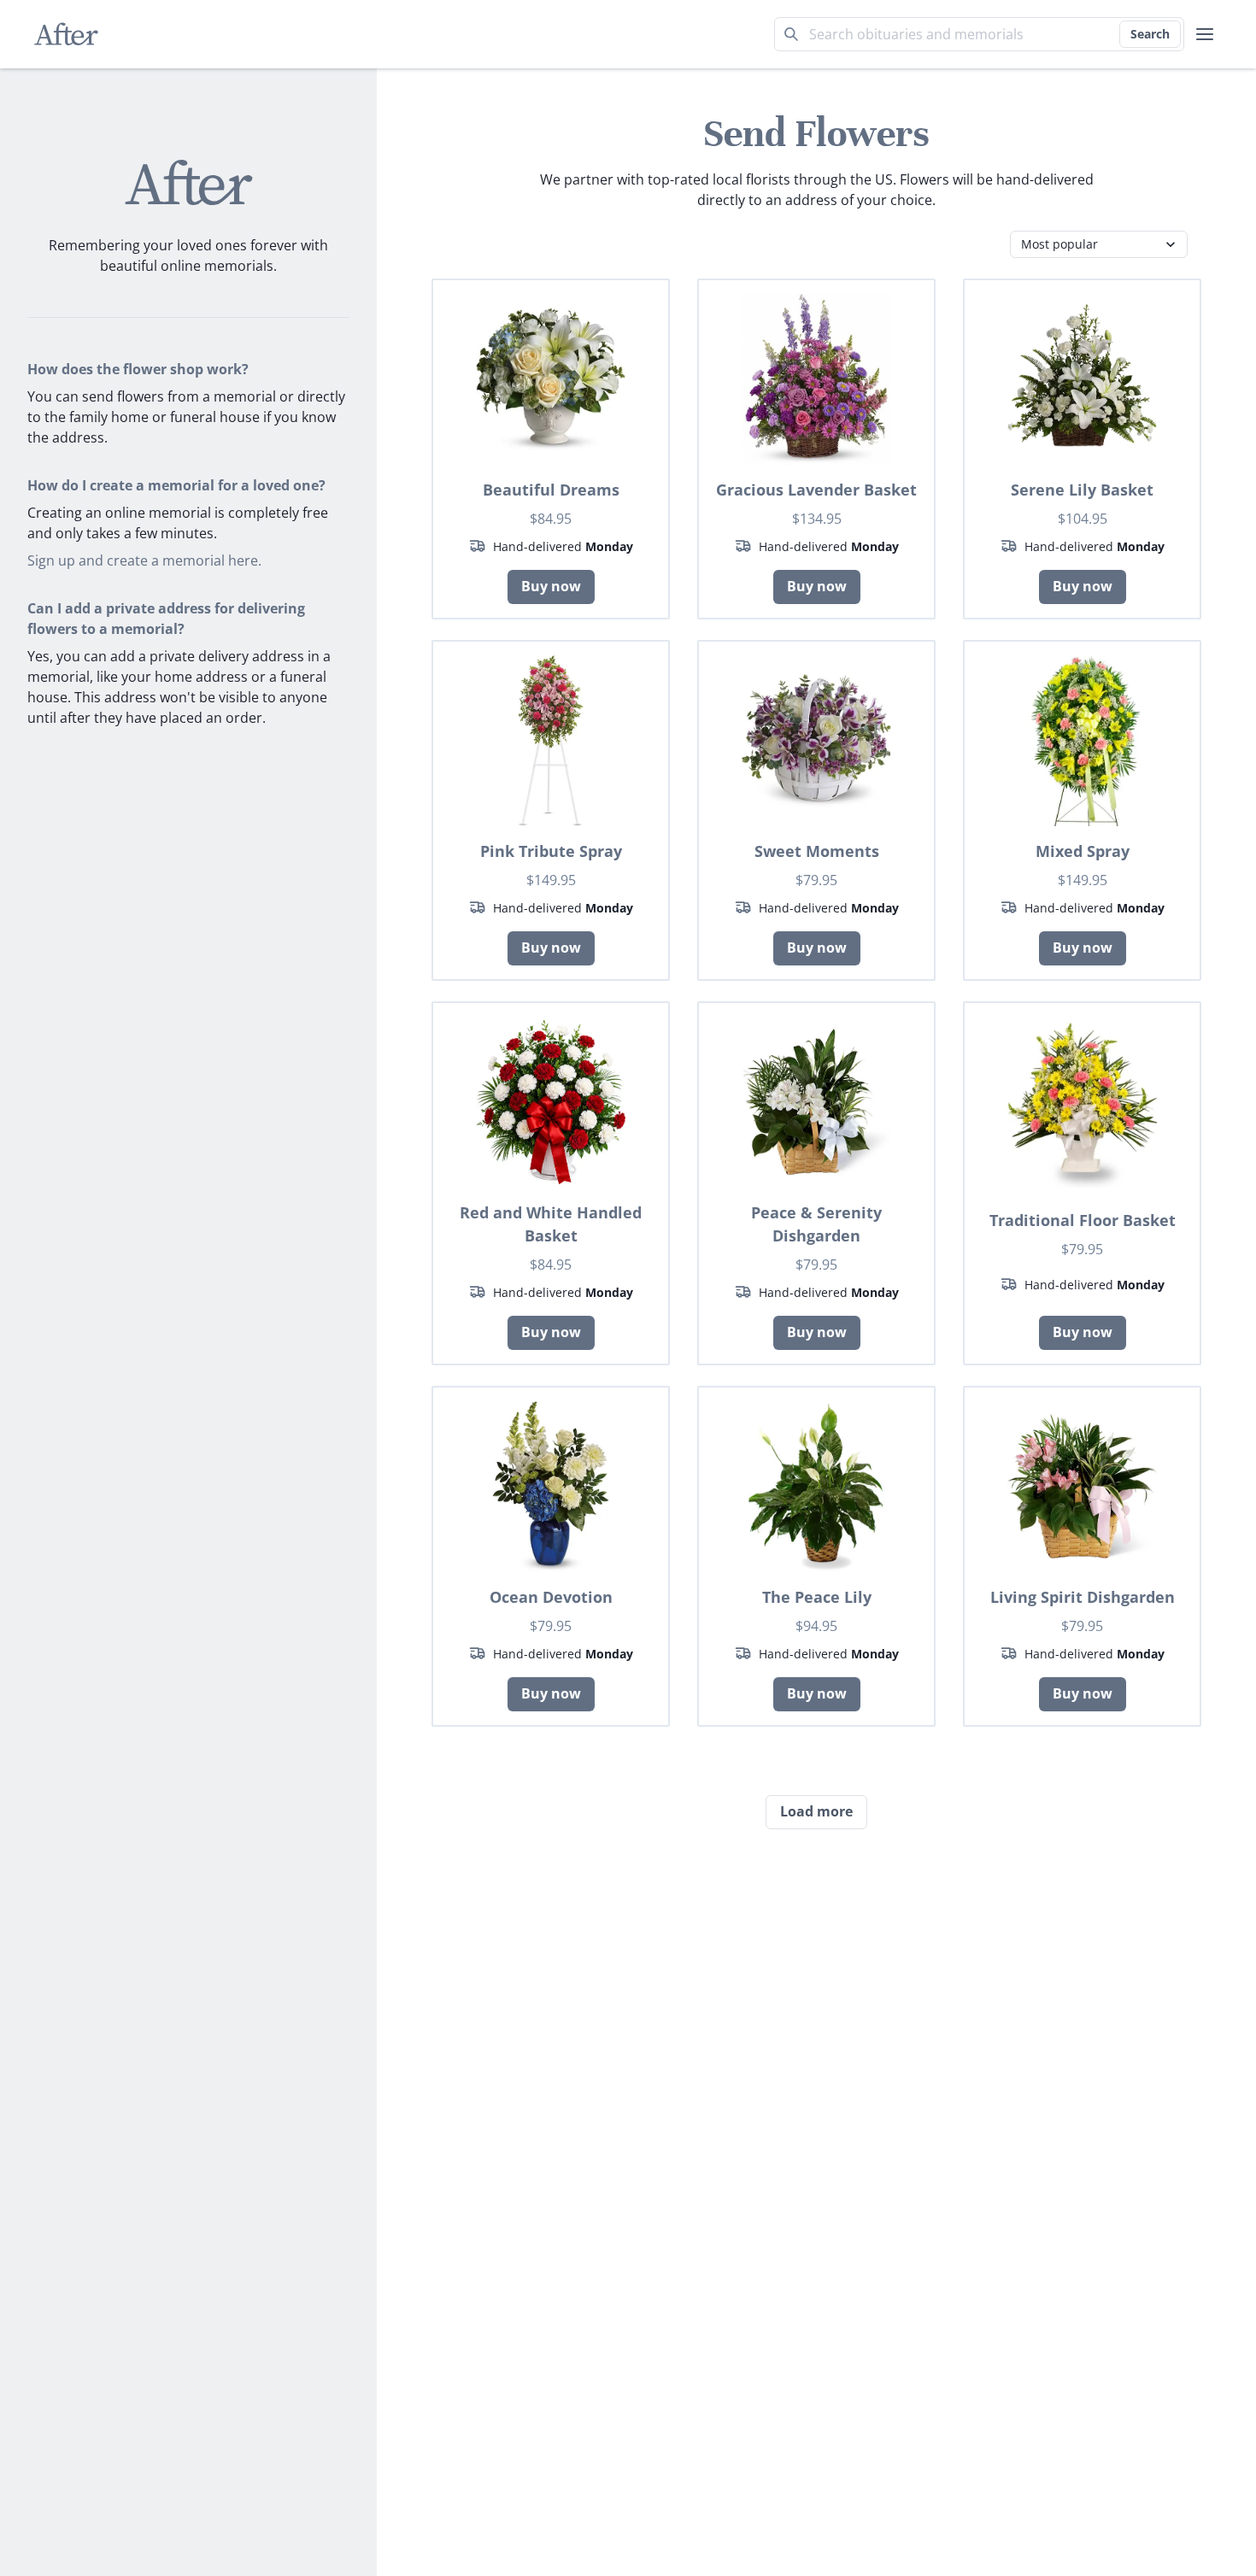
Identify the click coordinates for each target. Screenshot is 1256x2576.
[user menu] (1205, 34)
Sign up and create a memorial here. (144, 560)
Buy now (551, 586)
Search (1150, 34)
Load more (816, 1811)
